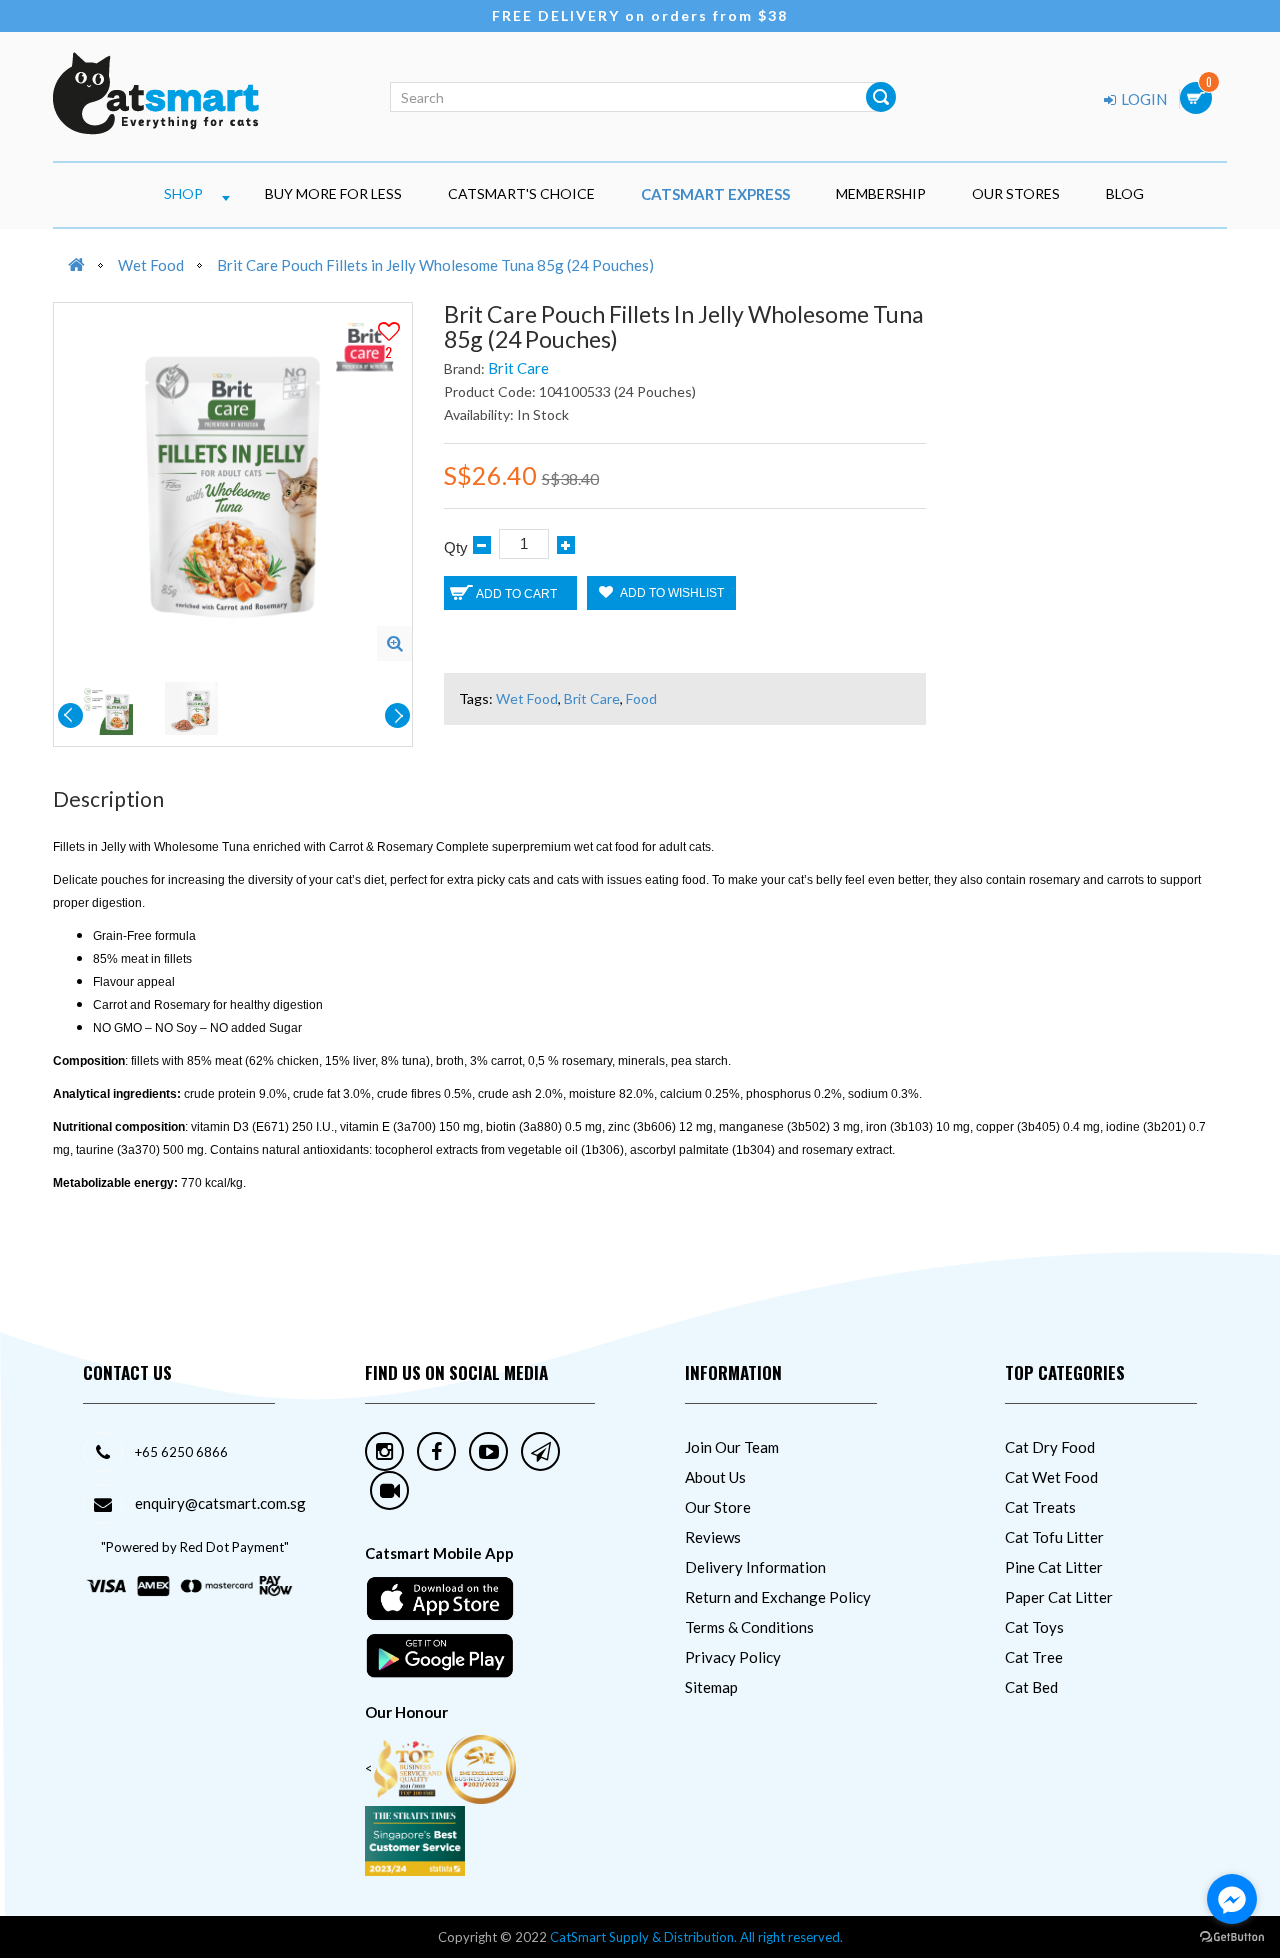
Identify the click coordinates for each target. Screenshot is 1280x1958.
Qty (456, 547)
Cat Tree (1034, 1657)
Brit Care (518, 368)
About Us (715, 1477)
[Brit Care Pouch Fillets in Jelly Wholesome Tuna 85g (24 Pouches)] (394, 643)
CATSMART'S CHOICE (521, 193)
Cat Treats (1040, 1507)
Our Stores (1016, 193)
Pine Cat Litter (1054, 1567)
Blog (1125, 193)
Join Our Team (732, 1447)
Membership (881, 193)
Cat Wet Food (1051, 1477)
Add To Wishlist (671, 593)
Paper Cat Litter (1059, 1597)
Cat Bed (1031, 1687)
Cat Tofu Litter (1054, 1537)
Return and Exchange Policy (778, 1597)
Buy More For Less (333, 193)
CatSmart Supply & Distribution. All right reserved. (696, 1937)
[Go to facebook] (1232, 1899)
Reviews (713, 1537)
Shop (183, 193)
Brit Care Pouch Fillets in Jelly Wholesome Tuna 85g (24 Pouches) (435, 265)
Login (1142, 99)
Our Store (718, 1507)
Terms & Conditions (749, 1627)
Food (641, 698)
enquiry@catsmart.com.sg (220, 1503)
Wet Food (151, 265)
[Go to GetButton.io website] (1232, 1937)
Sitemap (711, 1687)
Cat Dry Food (1050, 1447)
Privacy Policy (733, 1657)
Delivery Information (755, 1567)
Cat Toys (1034, 1627)
